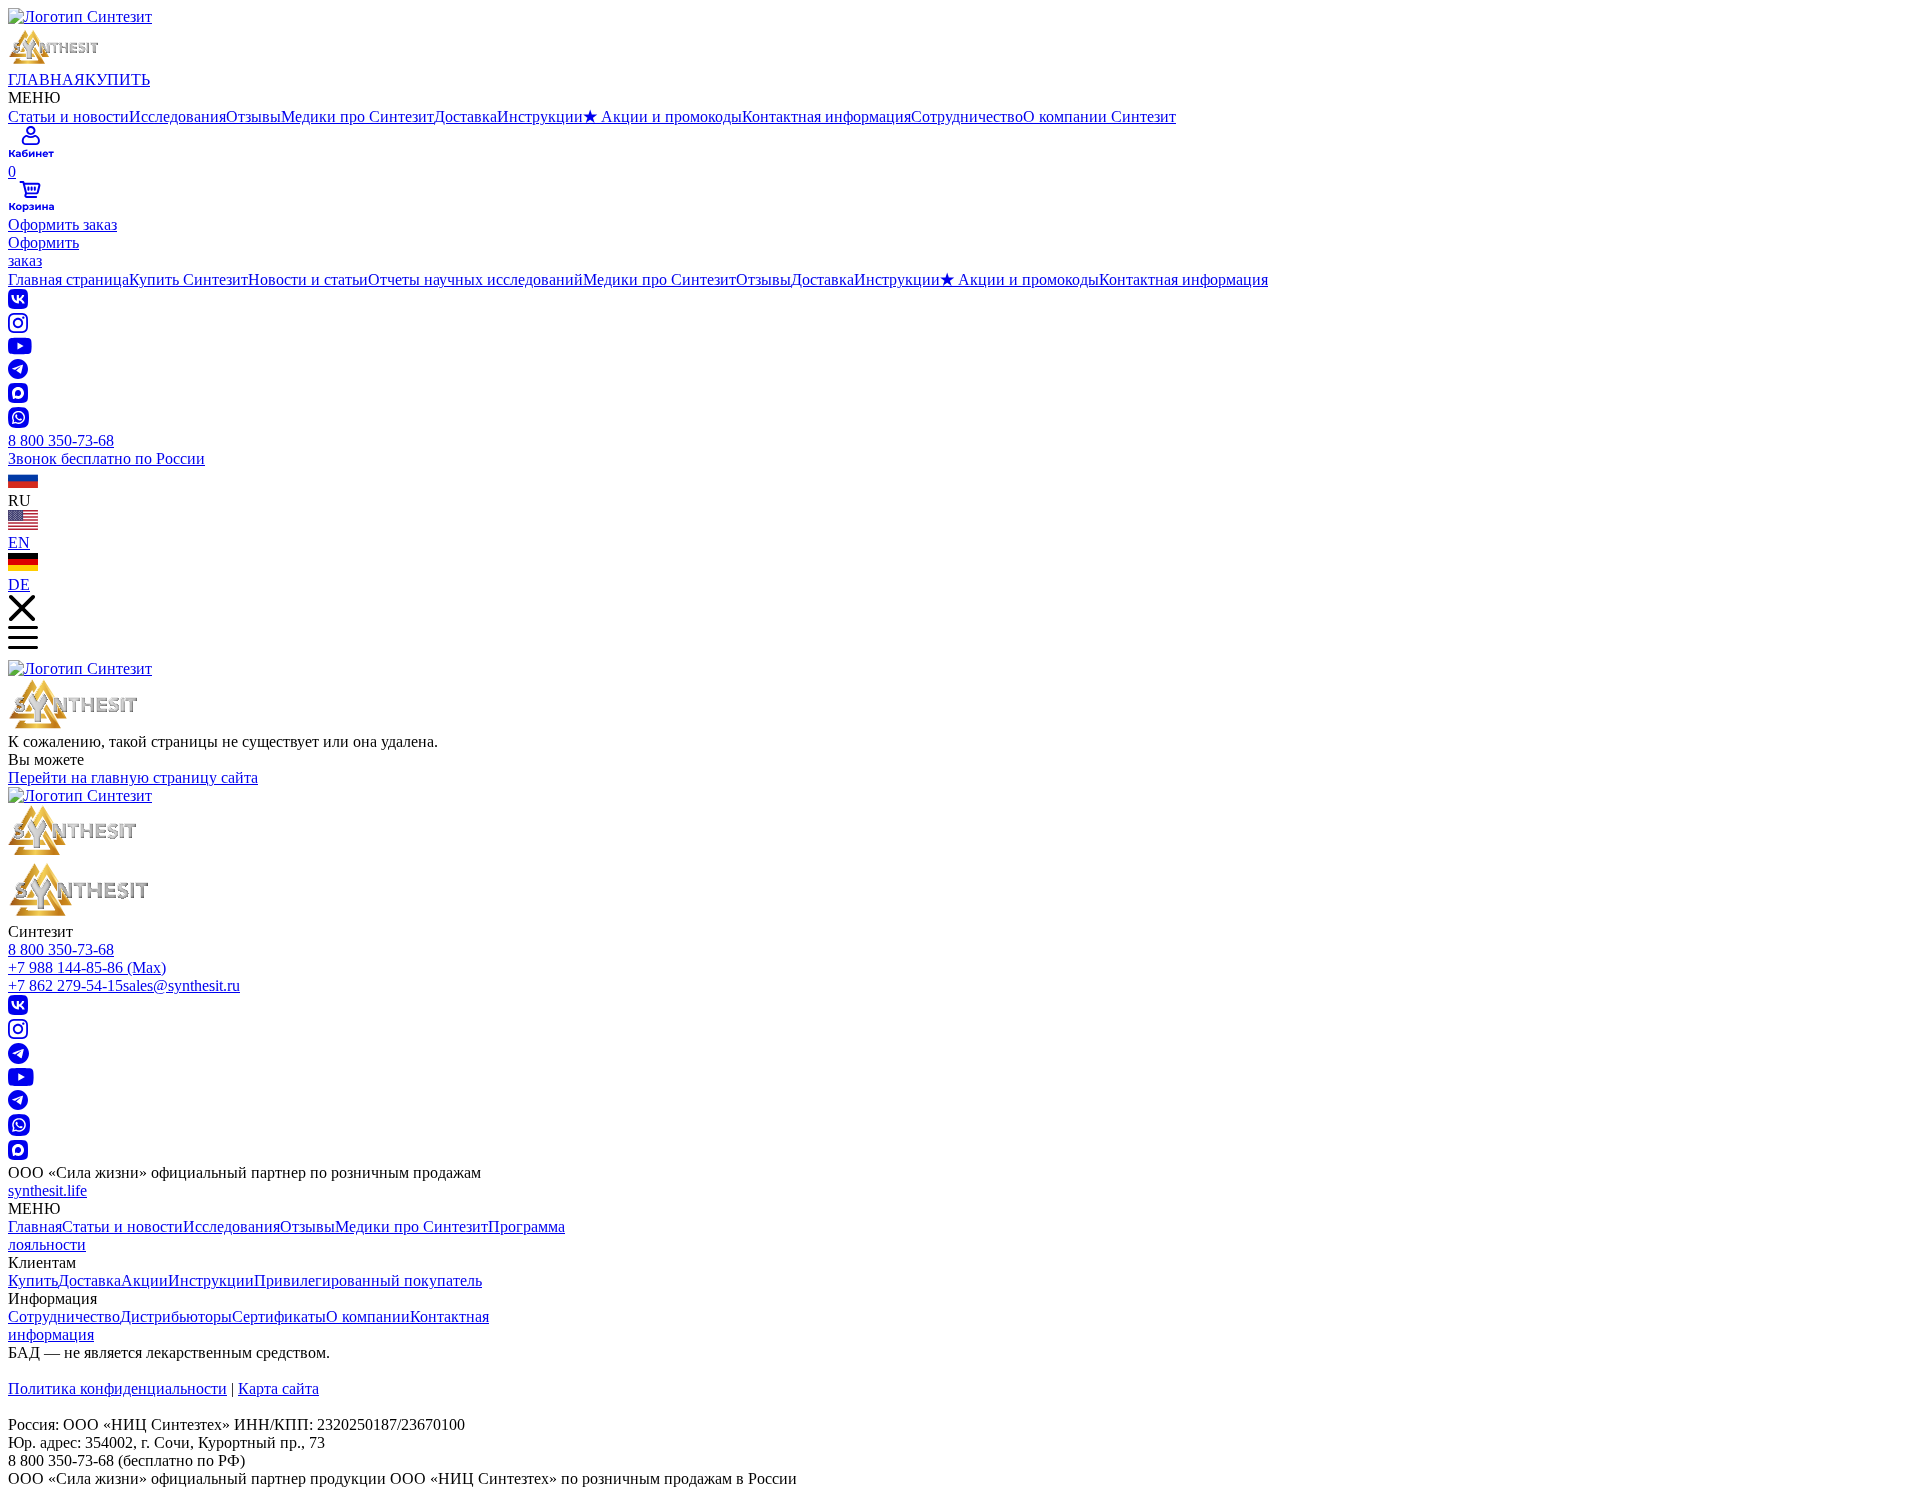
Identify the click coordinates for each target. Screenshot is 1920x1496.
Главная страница (68, 279)
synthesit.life (47, 1190)
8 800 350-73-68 (61, 949)
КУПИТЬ (117, 79)
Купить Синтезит (188, 279)
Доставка (465, 116)
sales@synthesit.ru (181, 985)
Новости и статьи (308, 279)
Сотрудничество (967, 116)
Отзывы (253, 116)
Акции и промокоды (662, 116)
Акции (144, 1280)
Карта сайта (278, 1388)
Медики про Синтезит (357, 116)
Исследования (177, 116)
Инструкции (540, 116)
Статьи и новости (68, 116)
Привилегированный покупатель (368, 1280)
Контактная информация (826, 116)
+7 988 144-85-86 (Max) (87, 967)
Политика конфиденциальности (117, 1388)
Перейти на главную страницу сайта (133, 777)
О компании (368, 1316)
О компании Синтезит (1099, 116)
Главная (35, 1226)
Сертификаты (279, 1316)
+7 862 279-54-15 (65, 985)
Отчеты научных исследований (475, 279)
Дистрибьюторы (176, 1316)
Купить (33, 1280)
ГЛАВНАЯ (46, 79)
